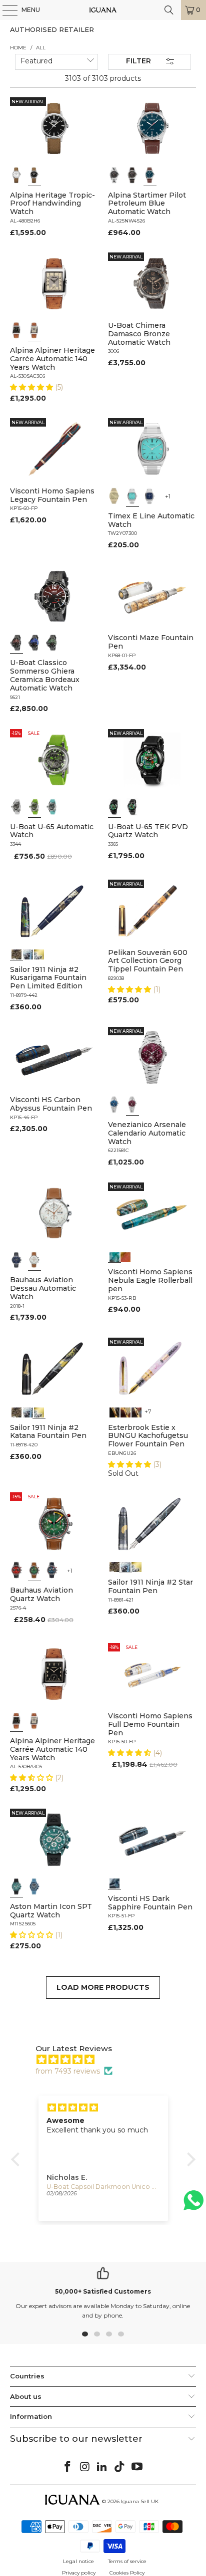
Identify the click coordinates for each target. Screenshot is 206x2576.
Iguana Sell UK (140, 2501)
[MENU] (5, 10)
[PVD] (114, 807)
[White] (16, 175)
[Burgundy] (132, 1105)
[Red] (16, 1570)
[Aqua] (52, 807)
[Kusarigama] (16, 953)
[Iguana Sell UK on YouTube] (137, 2467)
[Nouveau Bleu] (136, 1411)
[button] (32, 387)
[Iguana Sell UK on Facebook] (68, 2467)
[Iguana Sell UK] (103, 10)
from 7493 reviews (68, 2071)
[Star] (28, 953)
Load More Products (103, 1987)
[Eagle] (114, 1256)
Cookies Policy (127, 2573)
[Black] (34, 175)
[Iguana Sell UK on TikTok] (120, 2467)
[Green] (34, 807)
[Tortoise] (125, 1411)
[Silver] (34, 330)
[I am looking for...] (169, 10)
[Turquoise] (132, 496)
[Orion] (125, 1256)
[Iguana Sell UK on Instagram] (85, 2467)
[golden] (114, 496)
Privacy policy (79, 2573)
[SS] (132, 807)
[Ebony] (114, 1411)
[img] (108, 2060)
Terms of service (127, 2561)
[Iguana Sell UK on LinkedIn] (102, 2467)
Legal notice (78, 2561)
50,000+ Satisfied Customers (103, 2291)
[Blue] (150, 175)
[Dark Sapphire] (114, 1882)
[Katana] (39, 953)
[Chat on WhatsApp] (193, 2205)
